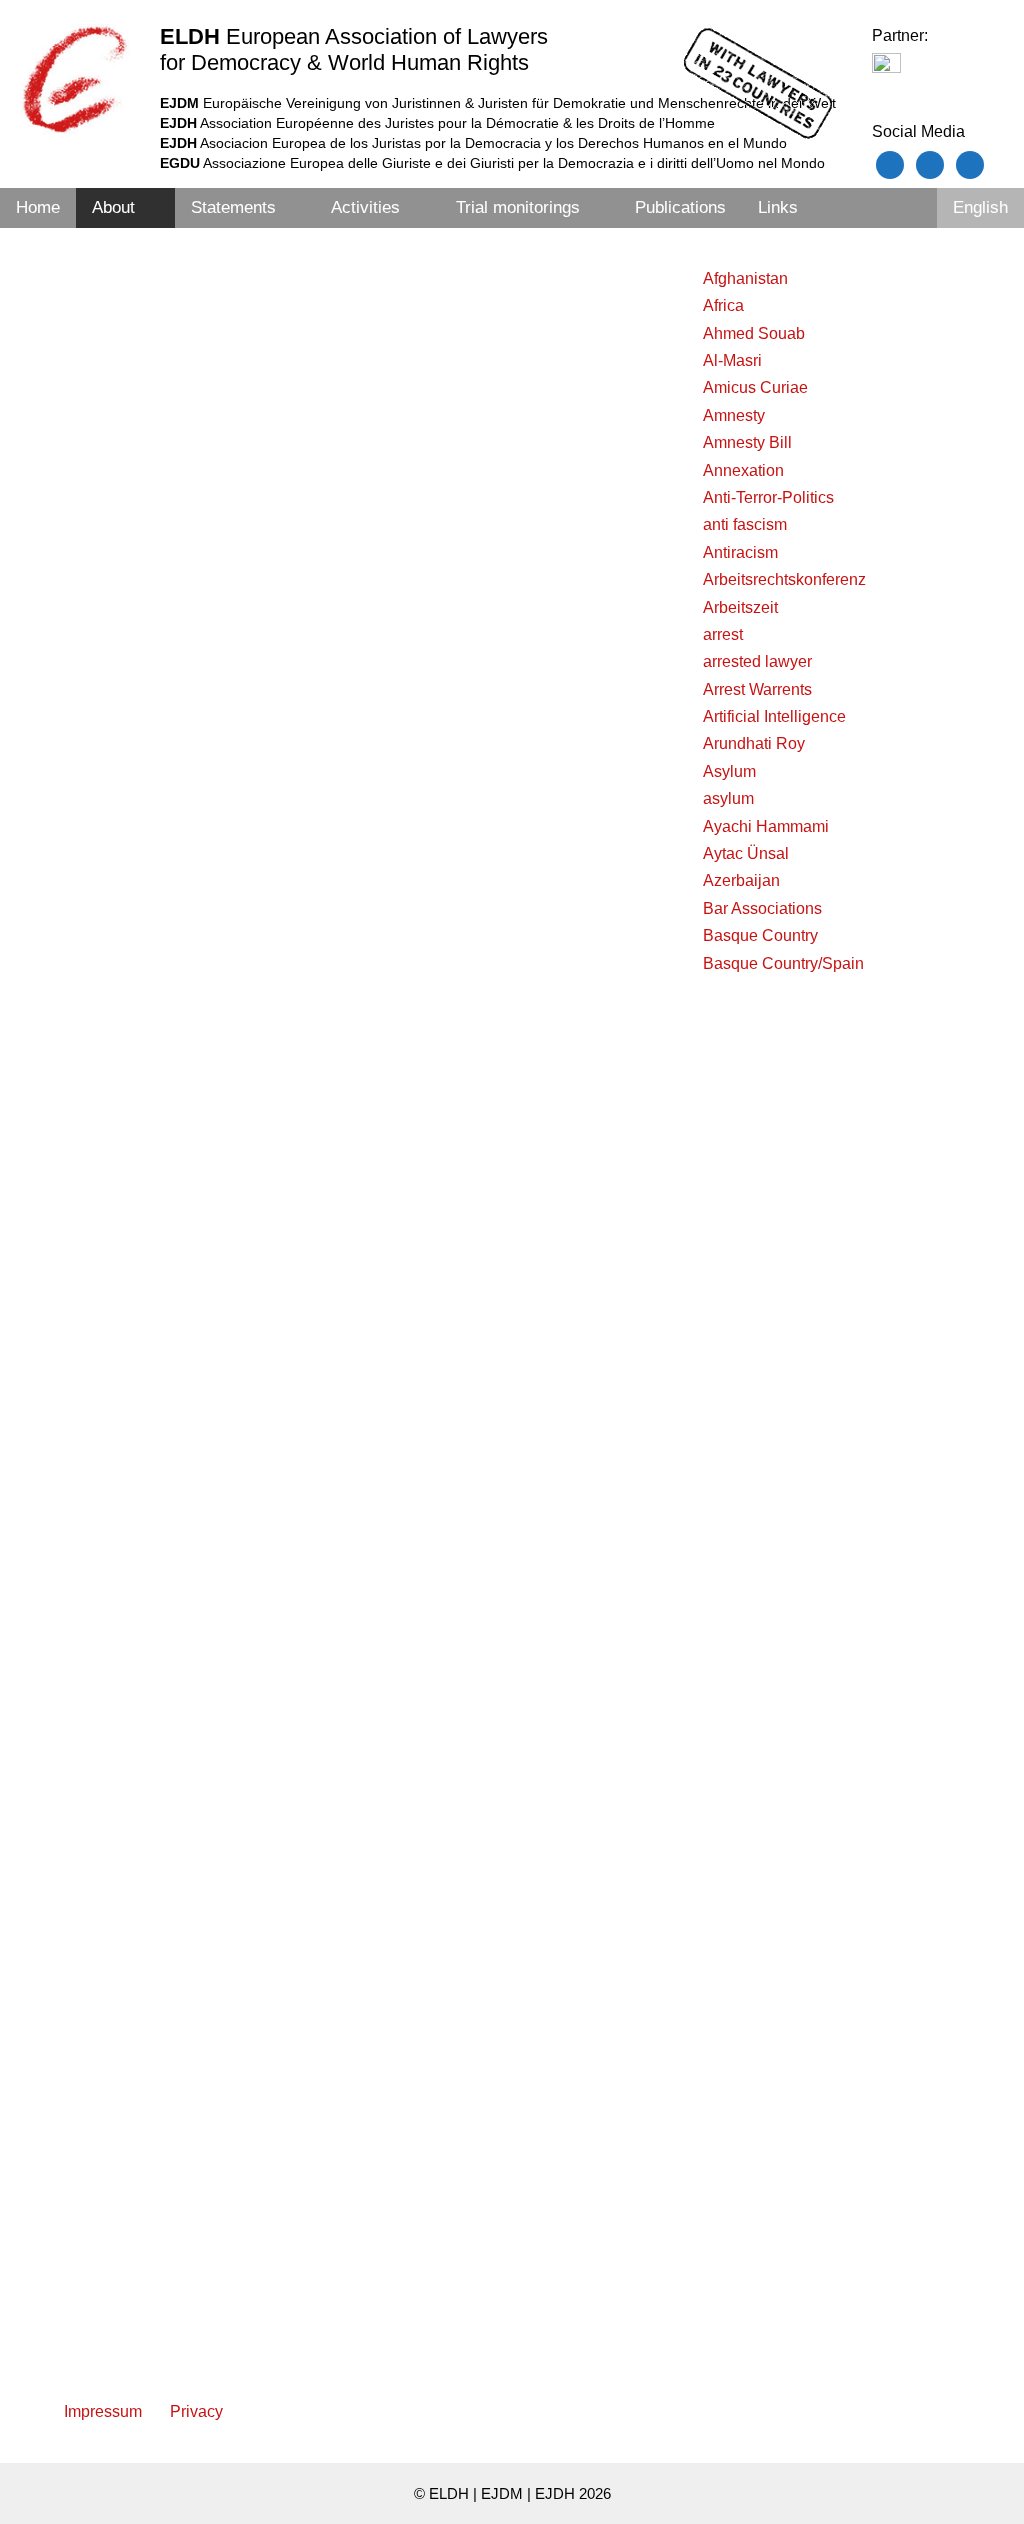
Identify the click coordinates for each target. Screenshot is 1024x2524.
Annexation (743, 470)
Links (778, 207)
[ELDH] (75, 79)
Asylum (729, 771)
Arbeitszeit (740, 607)
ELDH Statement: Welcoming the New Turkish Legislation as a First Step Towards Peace (190, 1015)
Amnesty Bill (747, 442)
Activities (365, 207)
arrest (723, 634)
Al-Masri (732, 360)
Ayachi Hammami (766, 826)
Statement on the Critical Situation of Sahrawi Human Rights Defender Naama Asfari (502, 1663)
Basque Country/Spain (783, 963)
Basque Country (760, 935)
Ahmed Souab (754, 333)
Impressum (103, 2411)
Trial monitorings (518, 207)
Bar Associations (762, 908)
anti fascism (745, 524)
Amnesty (734, 415)
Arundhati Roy (754, 743)
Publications (680, 207)
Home (38, 207)
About (113, 207)
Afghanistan (745, 278)
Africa (723, 305)
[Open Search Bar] (910, 208)
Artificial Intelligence (774, 716)
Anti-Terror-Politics (768, 497)
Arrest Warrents (757, 689)
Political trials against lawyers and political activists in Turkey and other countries (189, 304)
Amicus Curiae (755, 387)
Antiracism (740, 552)
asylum (728, 798)
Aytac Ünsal (746, 853)
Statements (233, 207)
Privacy (196, 2411)
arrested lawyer (757, 661)
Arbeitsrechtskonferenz (784, 579)
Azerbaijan (741, 880)
